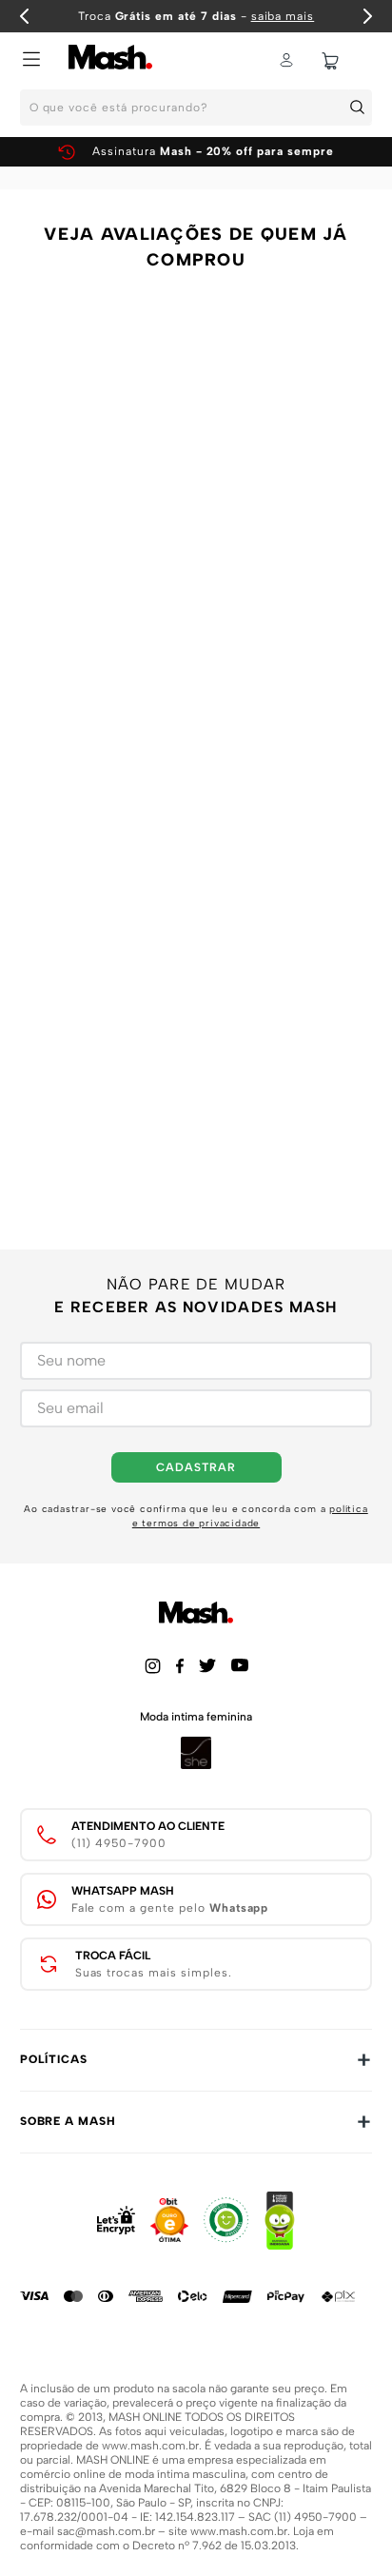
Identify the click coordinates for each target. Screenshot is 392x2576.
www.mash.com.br (150, 2446)
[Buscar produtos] (361, 107)
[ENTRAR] (288, 61)
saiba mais (283, 16)
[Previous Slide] (25, 16)
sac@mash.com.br (106, 2531)
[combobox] (196, 113)
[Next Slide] (367, 16)
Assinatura (213, 151)
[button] (31, 61)
